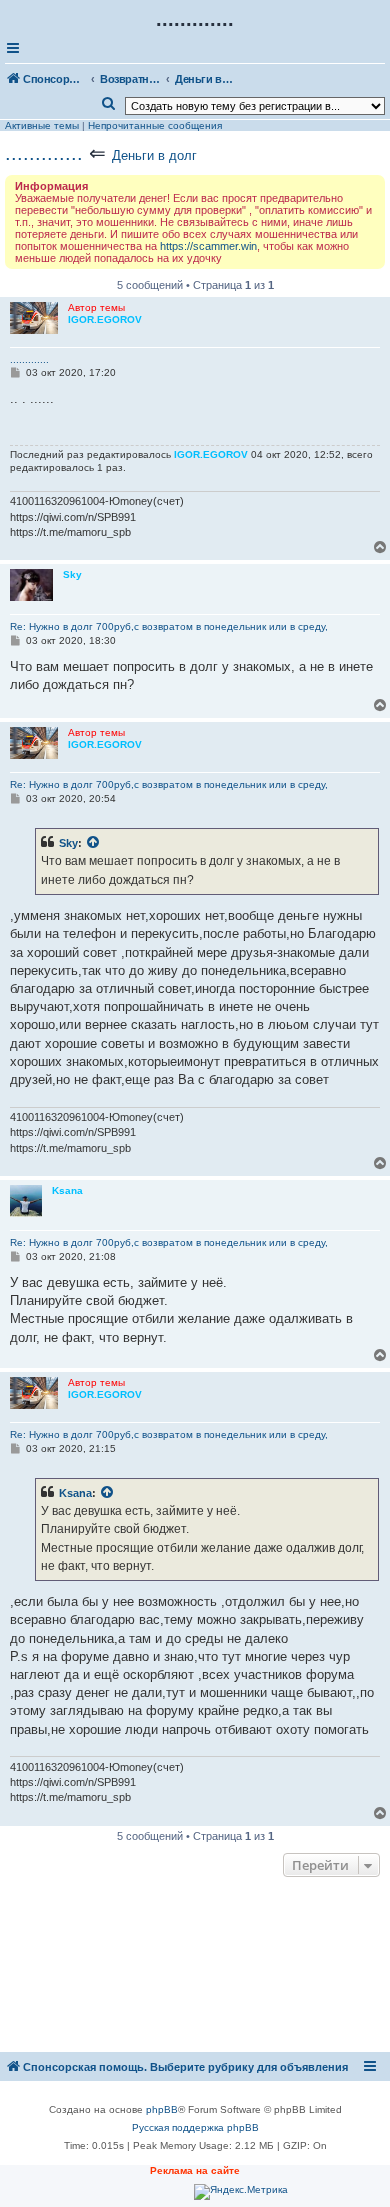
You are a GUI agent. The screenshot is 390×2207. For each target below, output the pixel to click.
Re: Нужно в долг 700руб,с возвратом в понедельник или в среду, (169, 626)
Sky (68, 843)
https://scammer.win (208, 246)
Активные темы (42, 125)
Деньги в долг (154, 155)
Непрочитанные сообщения (155, 125)
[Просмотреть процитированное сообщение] (94, 843)
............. (44, 153)
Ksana (75, 1493)
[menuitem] (109, 104)
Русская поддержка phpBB (195, 2127)
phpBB (162, 2109)
